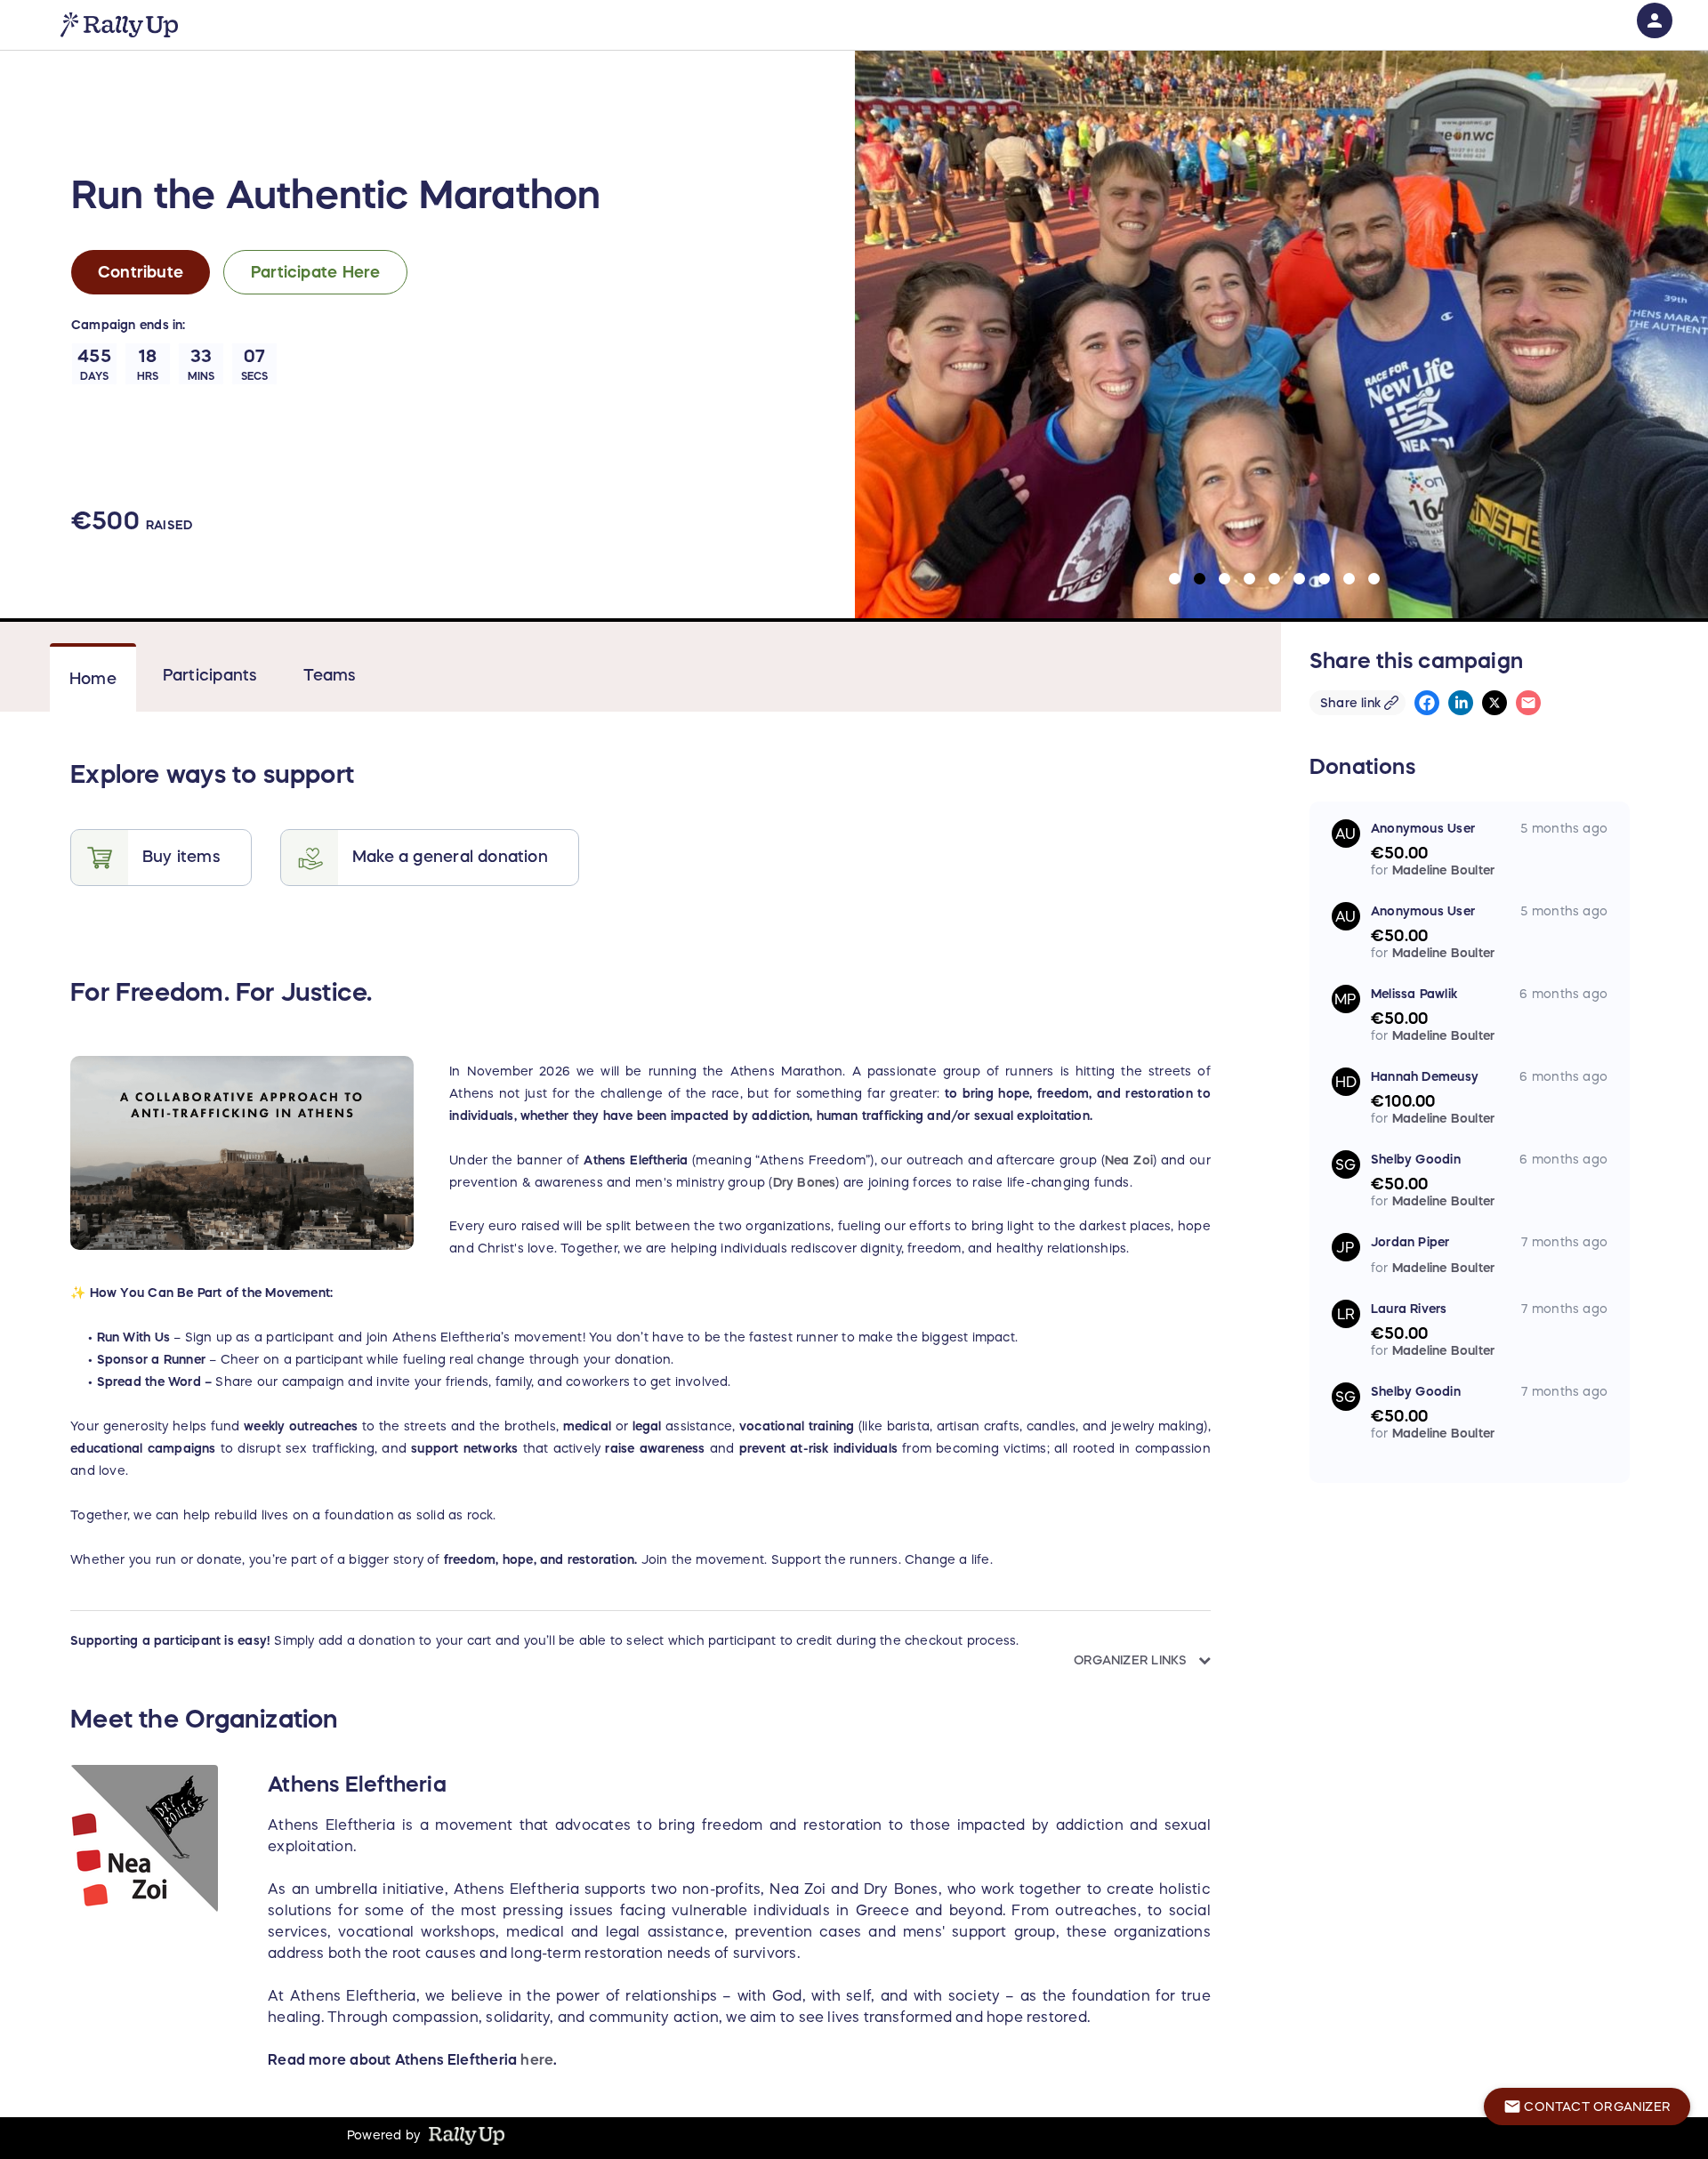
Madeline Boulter (1443, 870)
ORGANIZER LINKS (1132, 1660)
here (537, 2059)
